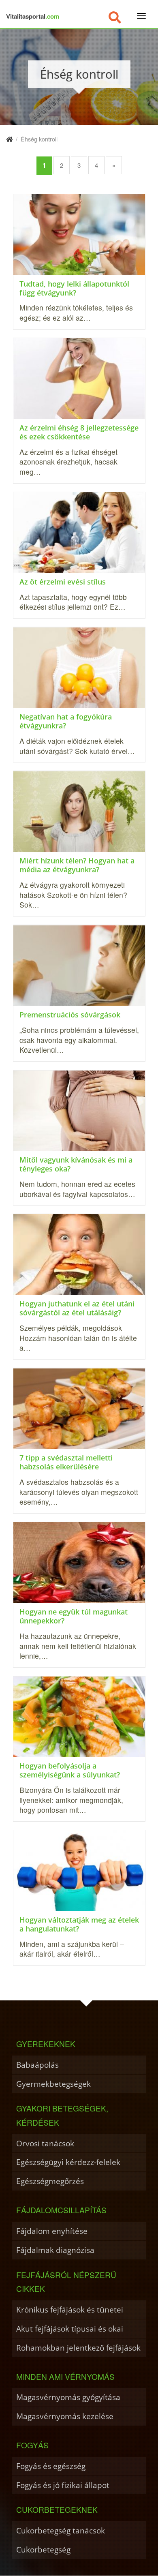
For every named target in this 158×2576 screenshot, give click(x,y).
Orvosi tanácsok (45, 2143)
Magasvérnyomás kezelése (65, 2416)
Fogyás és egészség (51, 2466)
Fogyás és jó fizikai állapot (63, 2485)
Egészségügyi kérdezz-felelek (68, 2162)
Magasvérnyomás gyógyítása (68, 2397)
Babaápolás (37, 2065)
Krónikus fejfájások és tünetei (70, 2309)
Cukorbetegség (43, 2549)
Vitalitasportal (33, 16)
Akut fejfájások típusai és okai (70, 2329)
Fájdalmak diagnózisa (55, 2250)
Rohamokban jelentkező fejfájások (78, 2348)
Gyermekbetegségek (53, 2084)
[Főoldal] (9, 139)
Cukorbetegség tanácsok (61, 2530)
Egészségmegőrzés (50, 2181)
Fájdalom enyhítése (52, 2231)
